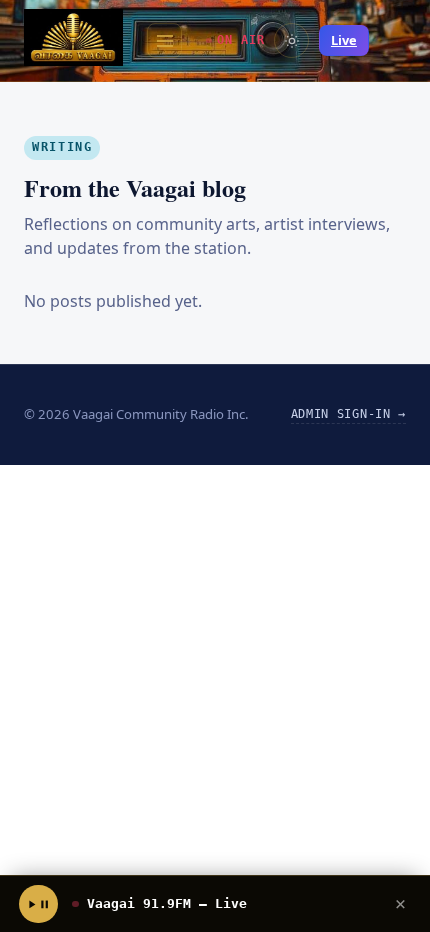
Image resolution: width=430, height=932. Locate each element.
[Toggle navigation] (164, 40)
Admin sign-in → (348, 414)
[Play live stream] (38, 904)
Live (344, 40)
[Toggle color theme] (291, 40)
